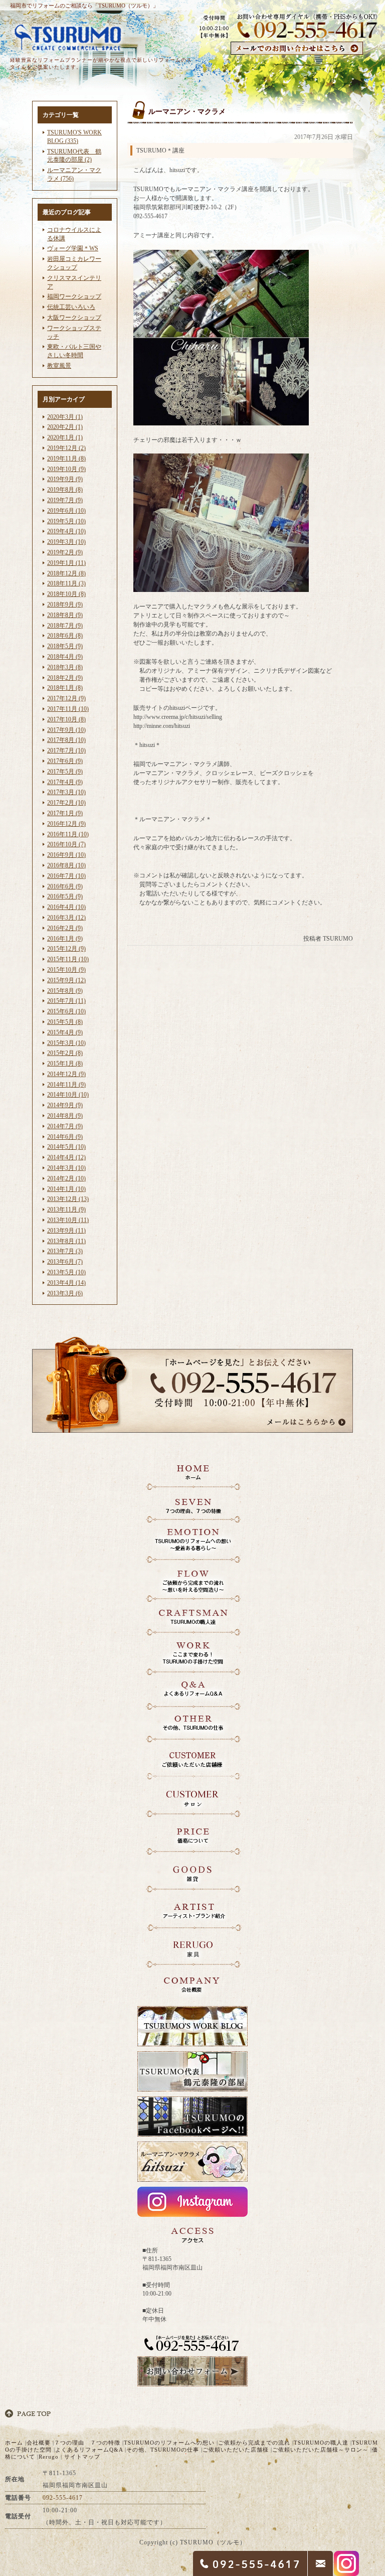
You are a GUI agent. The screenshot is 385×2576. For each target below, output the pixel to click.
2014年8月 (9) (65, 1116)
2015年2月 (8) (65, 1053)
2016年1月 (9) (65, 939)
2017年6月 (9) (65, 761)
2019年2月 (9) (65, 552)
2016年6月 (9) (65, 886)
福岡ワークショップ (74, 296)
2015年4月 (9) (65, 1032)
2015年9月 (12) (66, 980)
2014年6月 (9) (65, 1137)
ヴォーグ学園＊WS (73, 248)
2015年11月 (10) (68, 959)
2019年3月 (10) (66, 542)
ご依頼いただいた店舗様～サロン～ (320, 2450)
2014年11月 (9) (66, 1085)
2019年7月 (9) (65, 500)
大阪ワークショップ (74, 318)
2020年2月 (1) (65, 427)
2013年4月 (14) (66, 1283)
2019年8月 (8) (65, 490)
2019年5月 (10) (66, 521)
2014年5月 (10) (66, 1147)
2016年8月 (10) (66, 865)
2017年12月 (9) (66, 698)
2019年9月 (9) (65, 479)
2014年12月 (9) (66, 1074)
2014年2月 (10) (66, 1178)
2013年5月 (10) (66, 1272)
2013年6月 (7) (65, 1262)
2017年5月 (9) (65, 772)
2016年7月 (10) (66, 876)
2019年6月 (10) (66, 511)
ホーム (14, 2443)
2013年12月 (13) (68, 1199)
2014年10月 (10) (68, 1095)
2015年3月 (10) (66, 1043)
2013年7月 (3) (65, 1251)
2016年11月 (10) (68, 834)
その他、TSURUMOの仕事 (163, 2450)
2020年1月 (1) (65, 437)
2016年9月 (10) (66, 855)
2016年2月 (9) (65, 928)
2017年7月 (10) (66, 750)
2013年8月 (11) (66, 1241)
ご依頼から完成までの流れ (254, 2443)
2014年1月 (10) (66, 1189)
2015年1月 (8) (65, 1064)
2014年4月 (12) (66, 1157)
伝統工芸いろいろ (71, 307)
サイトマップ (82, 2457)
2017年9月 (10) (66, 730)
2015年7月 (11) (66, 1001)
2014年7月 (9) (65, 1126)
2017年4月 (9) (65, 782)
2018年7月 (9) (65, 626)
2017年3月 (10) (66, 792)
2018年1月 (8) (65, 688)
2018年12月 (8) (66, 573)
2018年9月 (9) (65, 604)
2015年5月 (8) (65, 1022)
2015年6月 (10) (66, 1011)
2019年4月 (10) (66, 531)
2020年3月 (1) (65, 417)
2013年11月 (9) (66, 1209)
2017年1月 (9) (65, 813)
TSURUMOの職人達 (321, 2443)
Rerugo (49, 2457)
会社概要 (39, 2443)
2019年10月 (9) (66, 469)
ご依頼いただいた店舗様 (236, 2450)
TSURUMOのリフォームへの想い (169, 2443)
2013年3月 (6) (65, 1293)
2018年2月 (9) (65, 678)
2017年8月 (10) (66, 740)
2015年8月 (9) (65, 991)
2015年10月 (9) (66, 970)
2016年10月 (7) (66, 844)
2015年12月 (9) (66, 949)
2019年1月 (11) (66, 563)
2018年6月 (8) (65, 636)
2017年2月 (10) (66, 803)
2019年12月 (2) (66, 448)
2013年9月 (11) (66, 1231)
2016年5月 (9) (65, 896)
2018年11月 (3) (66, 583)
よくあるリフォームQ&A (89, 2450)
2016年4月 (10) (66, 907)
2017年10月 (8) (66, 719)
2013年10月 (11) (68, 1220)
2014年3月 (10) (66, 1168)
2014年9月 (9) (65, 1105)
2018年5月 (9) (65, 646)
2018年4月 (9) (65, 657)
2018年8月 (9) (65, 615)
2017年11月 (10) (68, 709)
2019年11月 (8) (66, 459)
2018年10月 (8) (66, 594)
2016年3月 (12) (66, 918)
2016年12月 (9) (66, 824)
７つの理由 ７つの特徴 (87, 2443)
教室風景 (59, 366)
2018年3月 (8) (65, 667)
